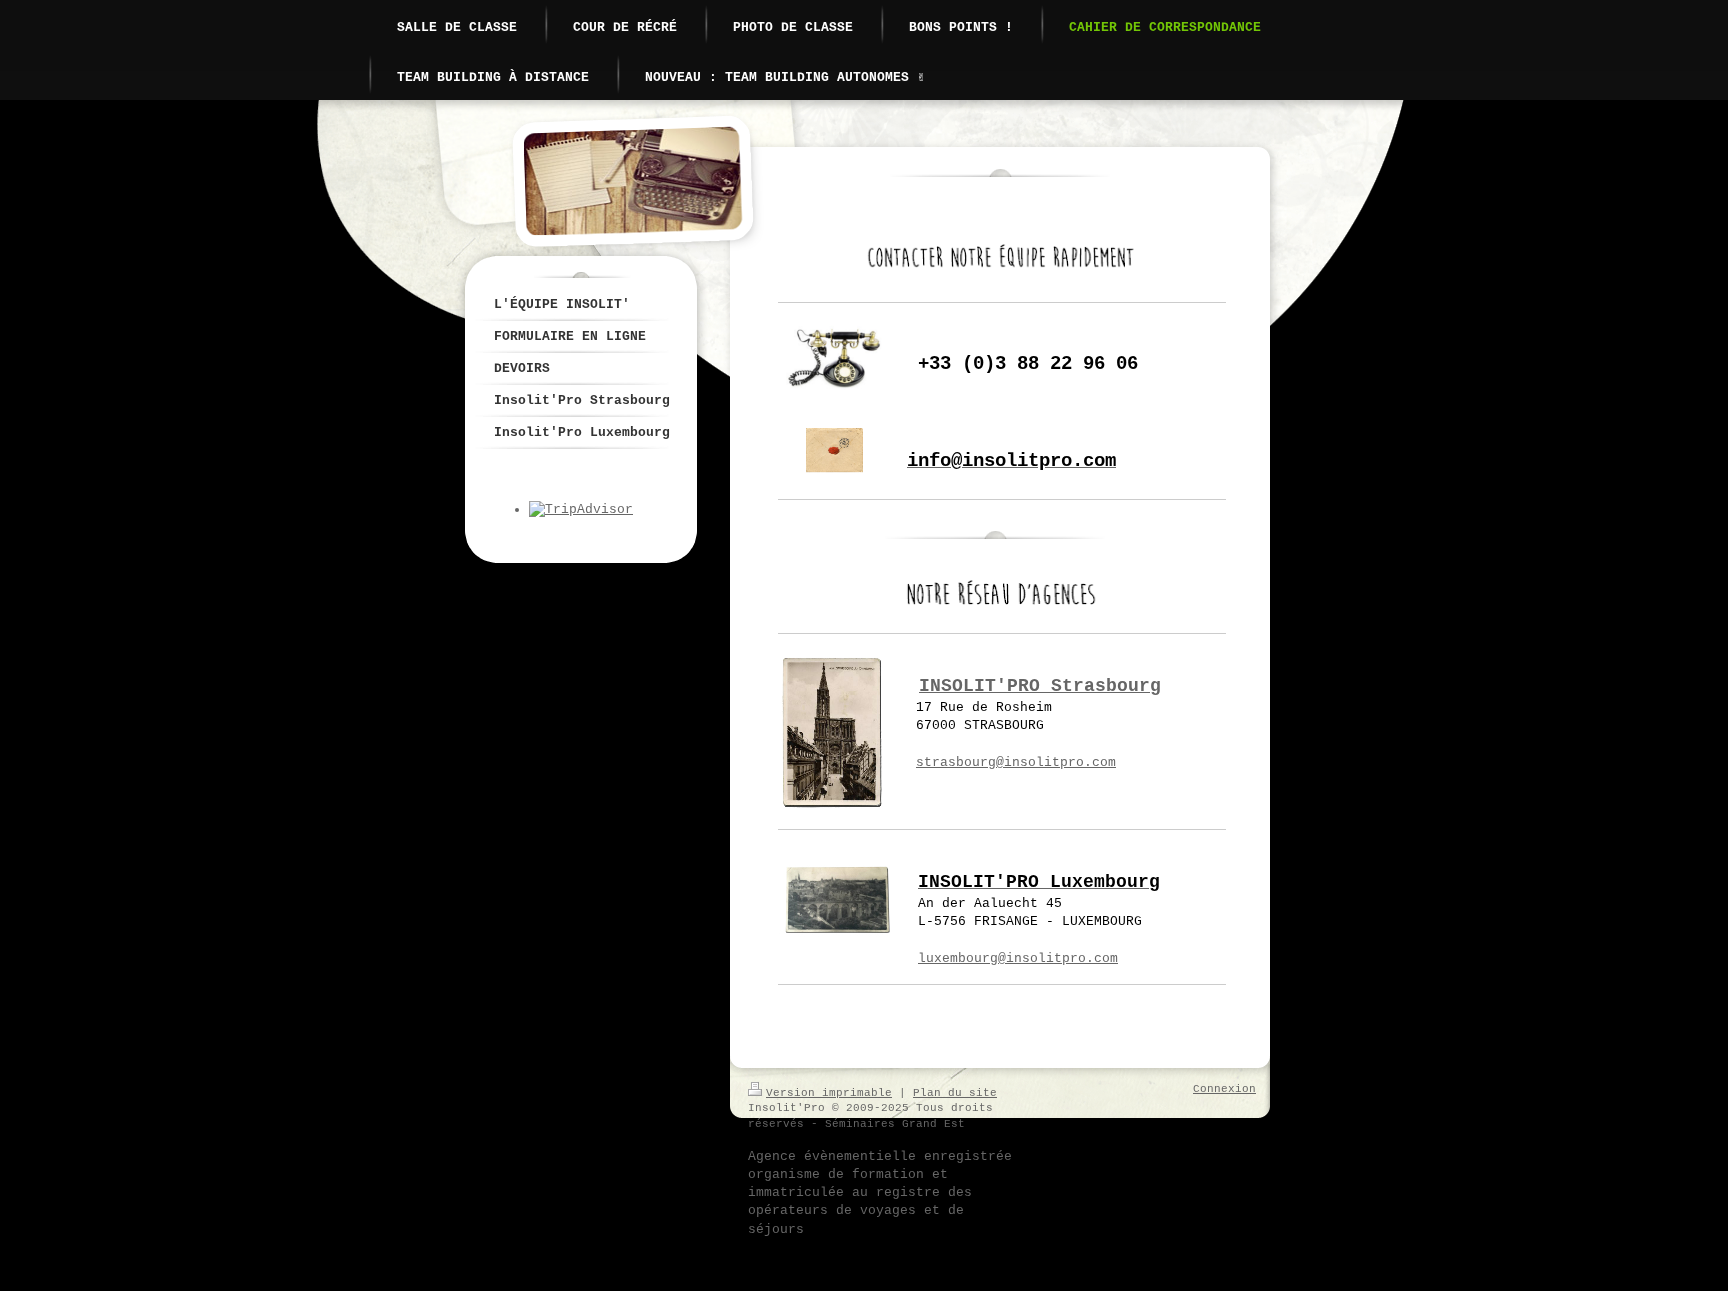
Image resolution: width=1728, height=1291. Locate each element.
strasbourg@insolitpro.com (1016, 762)
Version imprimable (829, 1093)
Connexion (1224, 1089)
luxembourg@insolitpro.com (1018, 958)
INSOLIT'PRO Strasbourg (1040, 686)
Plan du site (955, 1093)
